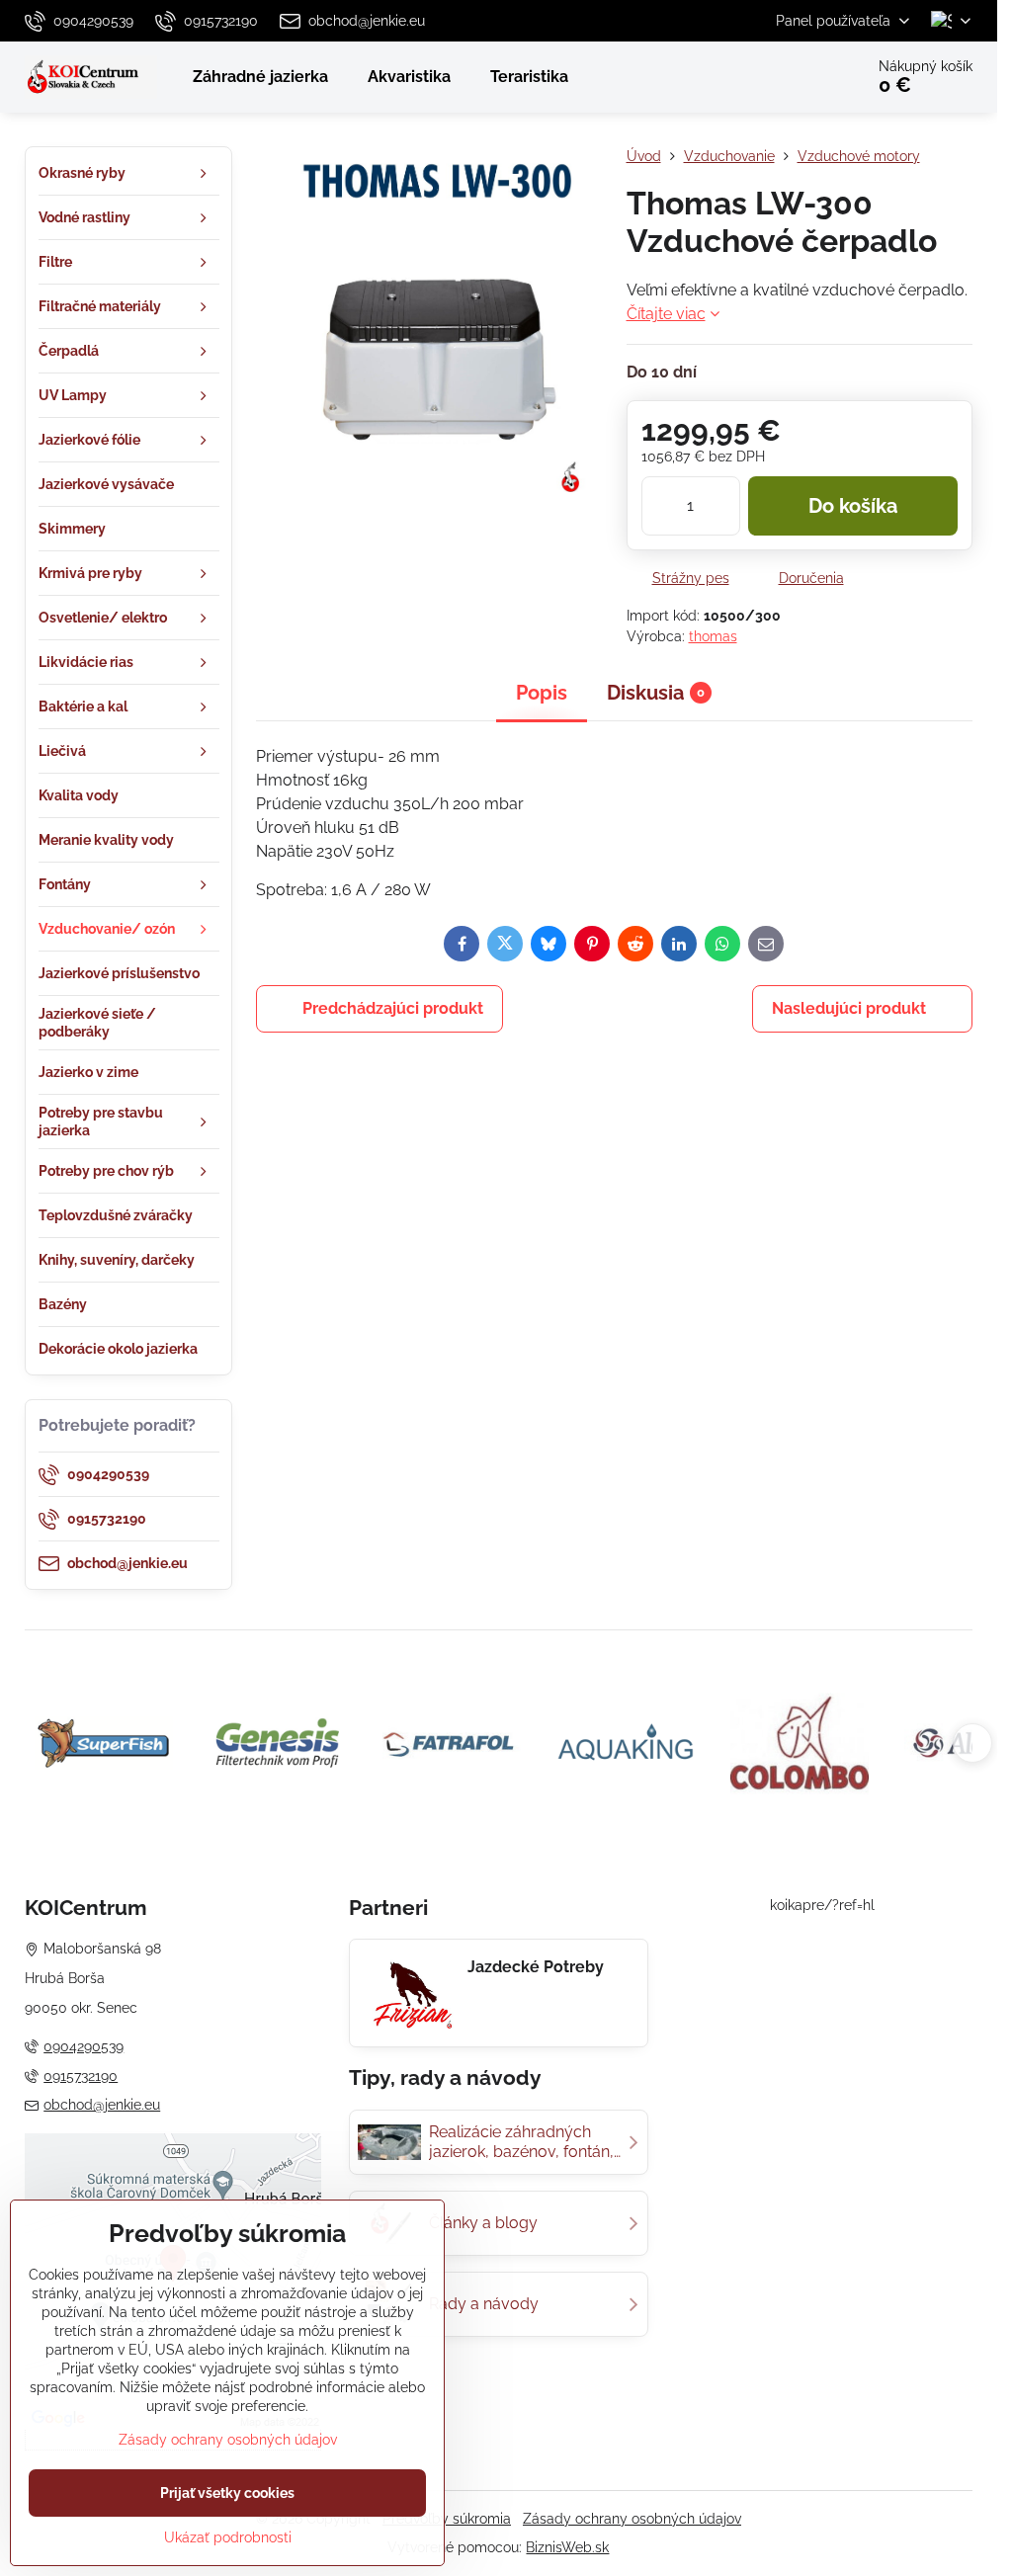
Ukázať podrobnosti (228, 2537)
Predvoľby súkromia (447, 2519)
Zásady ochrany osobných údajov (632, 2519)
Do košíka (853, 506)
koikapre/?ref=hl (822, 1905)
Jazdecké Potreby (536, 1967)
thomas (713, 636)
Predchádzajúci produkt (393, 1008)
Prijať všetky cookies (227, 2493)
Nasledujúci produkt (849, 1008)
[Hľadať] (793, 77)
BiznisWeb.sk (567, 2547)
